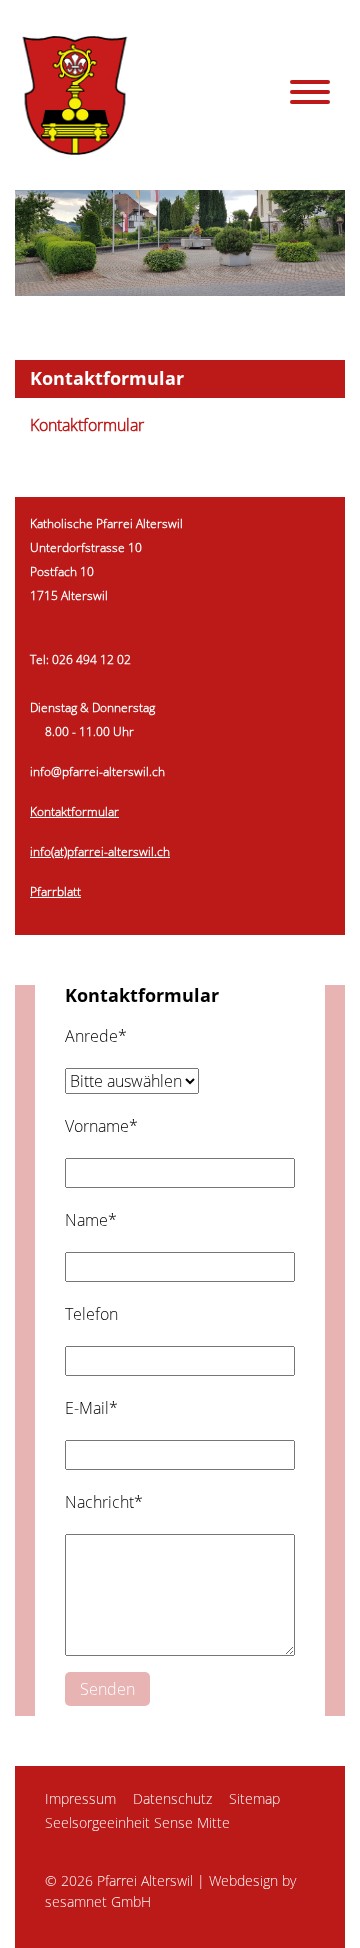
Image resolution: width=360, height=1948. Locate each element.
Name (91, 1220)
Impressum (80, 1798)
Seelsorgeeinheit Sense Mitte (137, 1822)
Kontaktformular (87, 425)
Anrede (96, 1036)
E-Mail (91, 1408)
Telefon (91, 1314)
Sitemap (254, 1798)
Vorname (101, 1126)
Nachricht (104, 1502)
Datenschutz (172, 1798)
